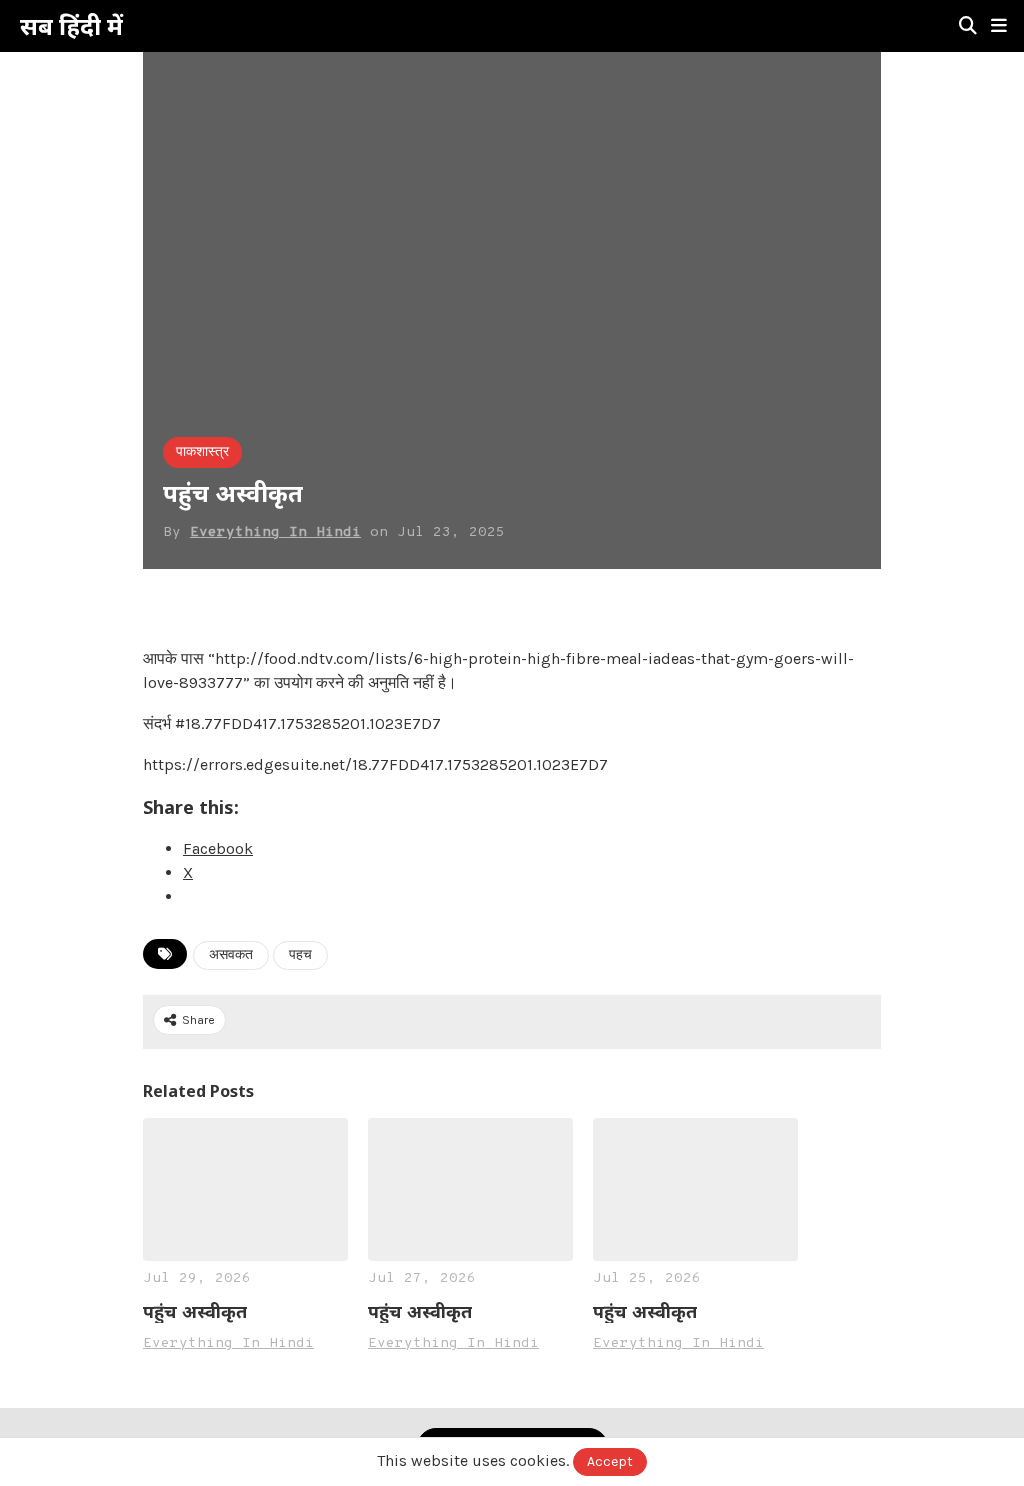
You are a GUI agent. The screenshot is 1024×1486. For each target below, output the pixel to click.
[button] (999, 26)
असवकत (231, 955)
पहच (300, 955)
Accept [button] (610, 1461)
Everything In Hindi (275, 532)
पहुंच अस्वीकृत (195, 1311)
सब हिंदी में (71, 26)
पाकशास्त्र (202, 452)
